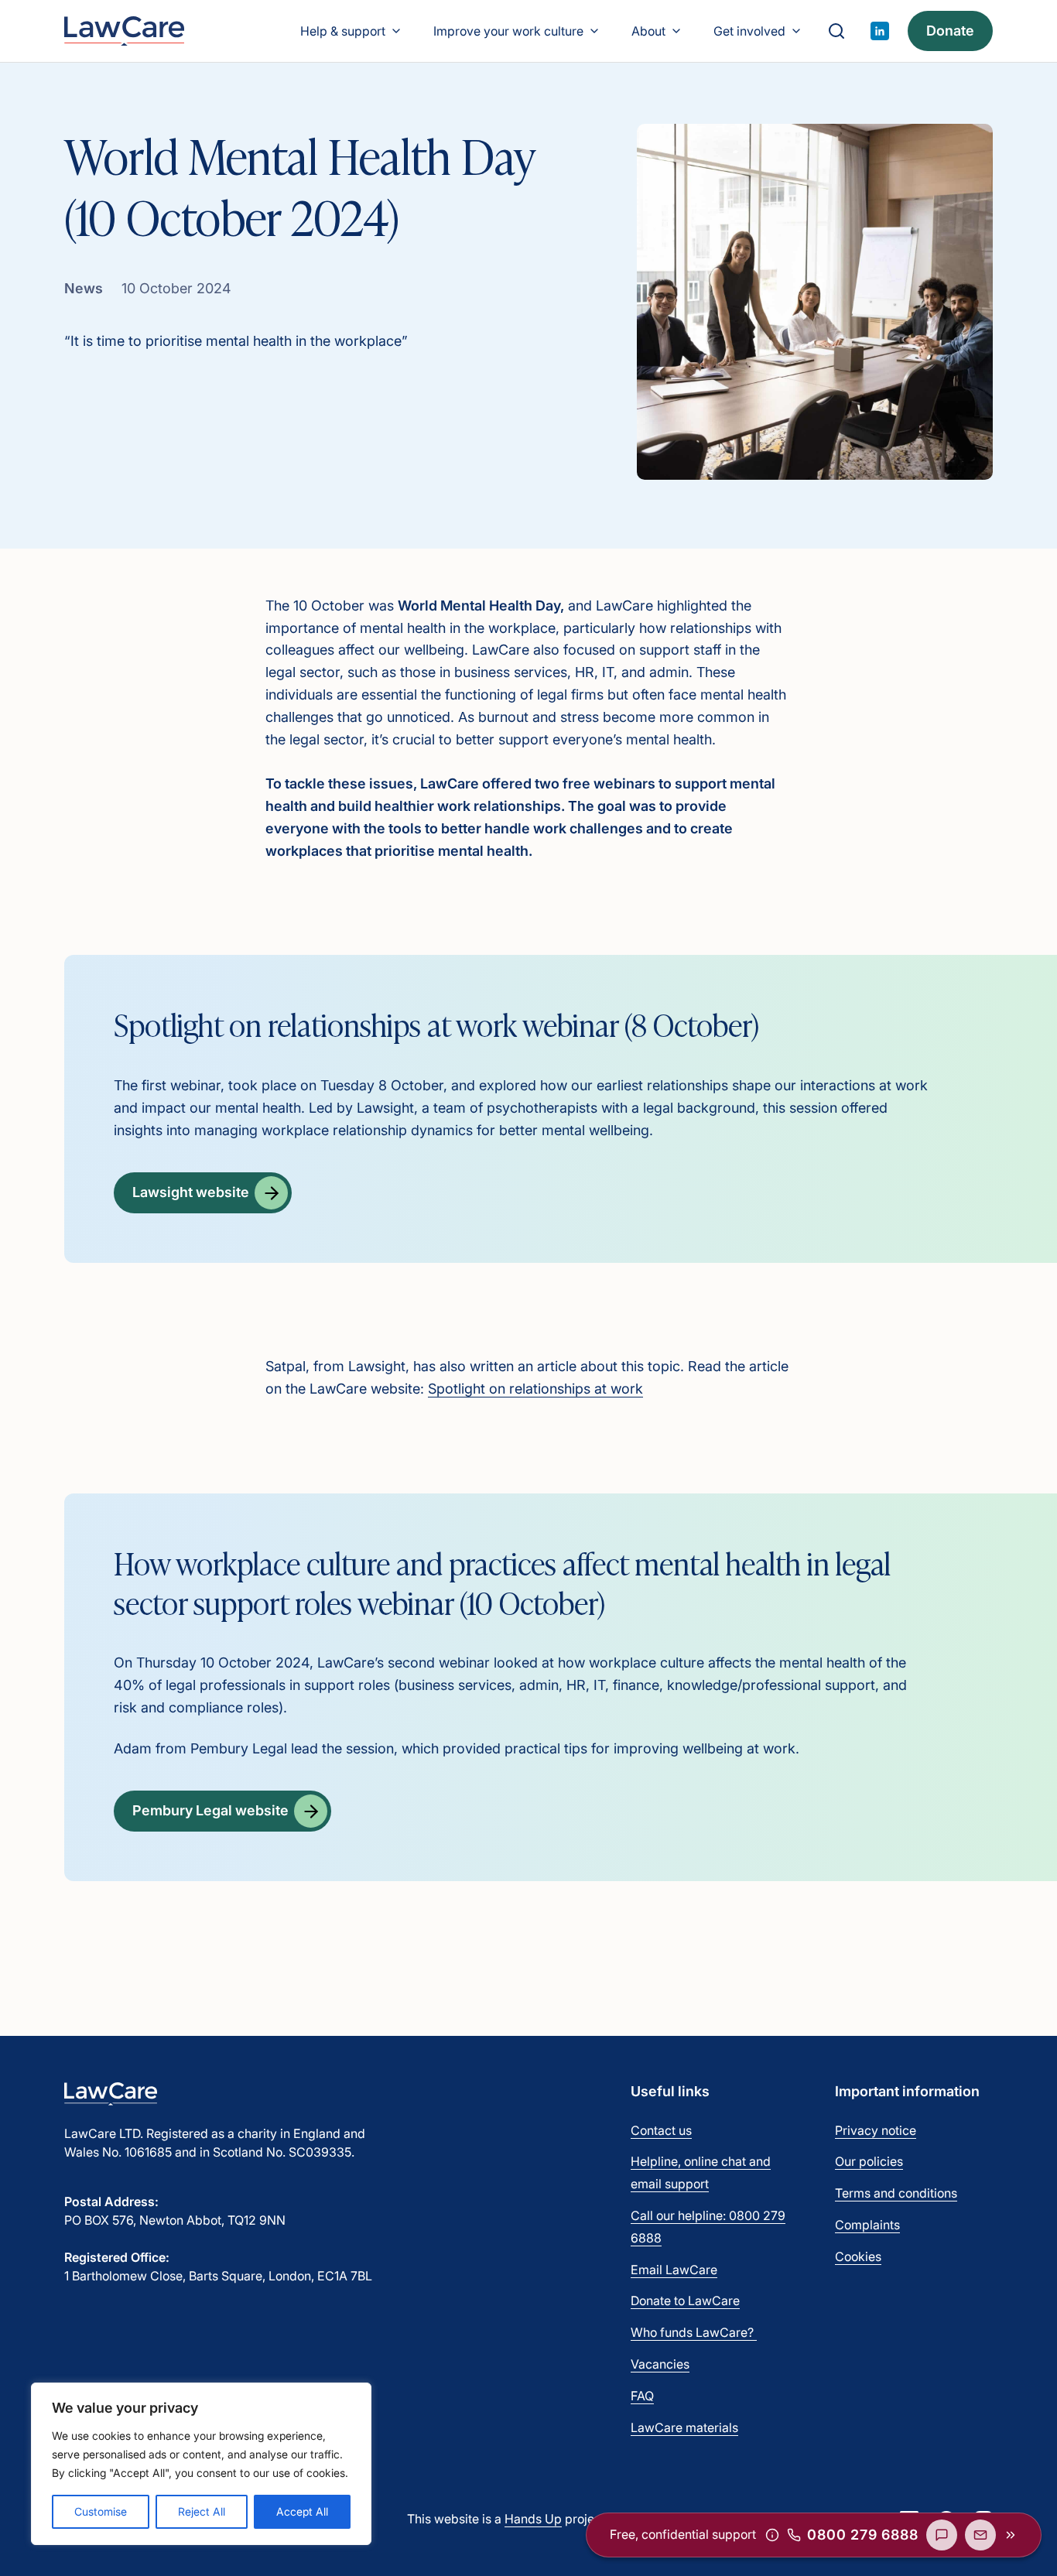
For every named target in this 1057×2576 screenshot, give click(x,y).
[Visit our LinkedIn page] (880, 31)
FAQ (642, 2396)
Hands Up (533, 2519)
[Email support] (980, 2535)
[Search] (836, 31)
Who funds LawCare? (694, 2332)
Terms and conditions (896, 2193)
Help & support (343, 31)
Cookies (858, 2256)
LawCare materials (684, 2427)
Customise (101, 2511)
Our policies (869, 2161)
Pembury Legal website (210, 1810)
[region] (201, 2464)
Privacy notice (876, 2130)
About (648, 31)
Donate (950, 31)
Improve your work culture (508, 31)
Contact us (661, 2130)
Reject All (202, 2511)
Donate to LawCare (685, 2301)
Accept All (302, 2511)
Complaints (867, 2225)
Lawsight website (191, 1192)
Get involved (749, 31)
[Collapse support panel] (1011, 2535)
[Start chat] (942, 2535)
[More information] (772, 2535)
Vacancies (660, 2364)
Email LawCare (674, 2270)
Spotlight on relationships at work (535, 1389)
